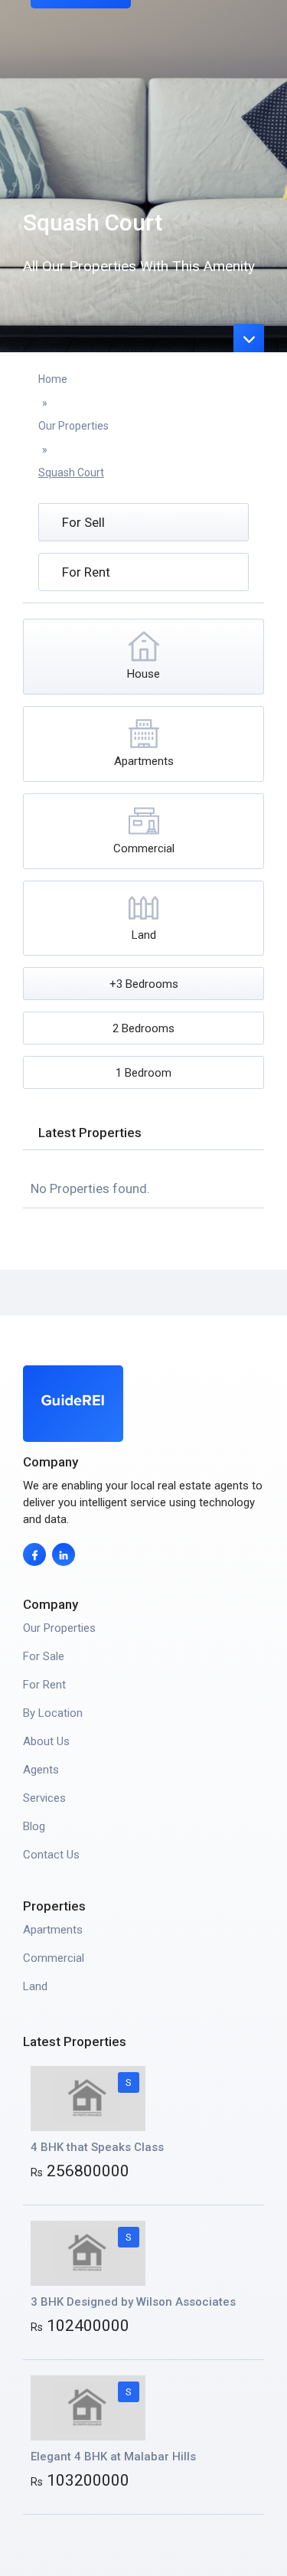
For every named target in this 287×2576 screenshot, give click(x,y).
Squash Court (71, 472)
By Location (53, 1713)
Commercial (54, 1958)
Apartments (53, 1930)
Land (35, 1986)
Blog (34, 1826)
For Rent (44, 1685)
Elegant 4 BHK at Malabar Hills (113, 2457)
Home (53, 379)
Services (44, 1798)
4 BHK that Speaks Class (97, 2147)
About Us (46, 1741)
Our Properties (73, 426)
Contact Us (51, 1855)
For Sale (44, 1656)
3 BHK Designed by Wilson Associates (133, 2302)
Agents (41, 1770)
